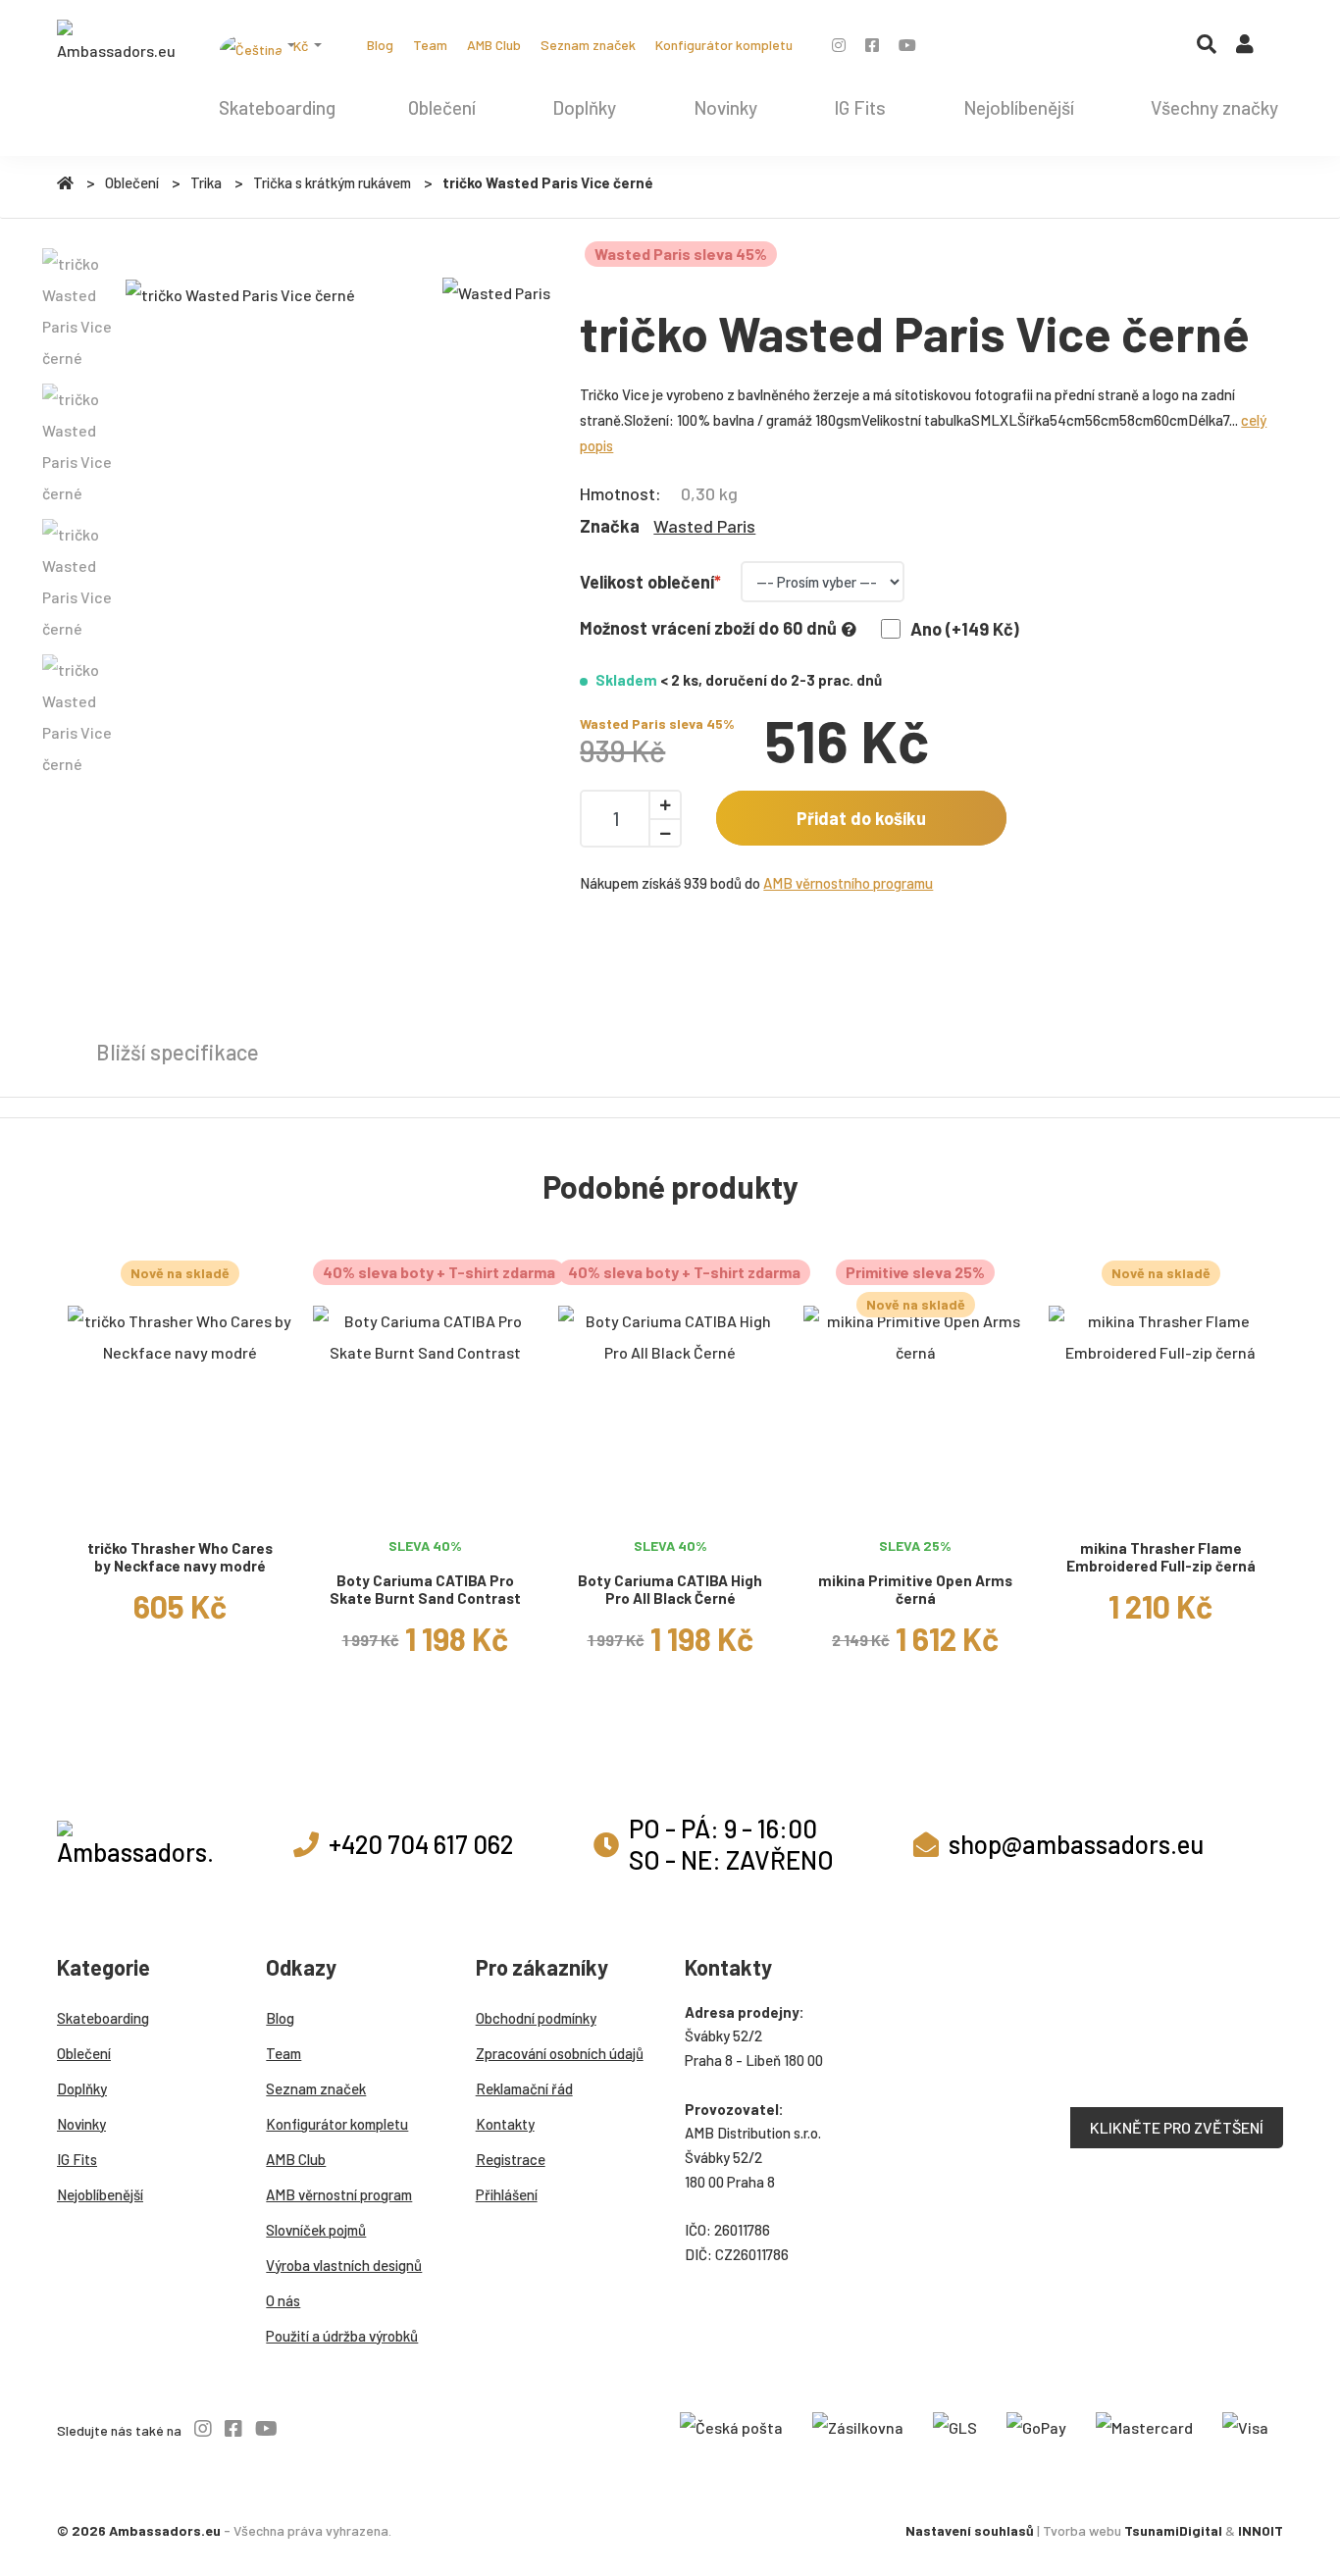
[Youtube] (907, 45)
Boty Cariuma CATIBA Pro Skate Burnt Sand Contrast (425, 1590)
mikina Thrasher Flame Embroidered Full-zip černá (1161, 1557)
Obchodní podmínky (536, 2018)
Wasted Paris (704, 526)
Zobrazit (180, 1504)
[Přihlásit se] (1245, 48)
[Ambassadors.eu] (116, 43)
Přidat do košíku (861, 818)
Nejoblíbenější (1019, 107)
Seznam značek (588, 45)
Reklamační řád (524, 2088)
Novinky (725, 107)
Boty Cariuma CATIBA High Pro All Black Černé (670, 1590)
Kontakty (505, 2124)
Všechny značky (1214, 107)
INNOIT (1261, 2530)
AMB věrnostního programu (848, 883)
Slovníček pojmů (316, 2230)
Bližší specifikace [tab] (178, 1052)
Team (430, 45)
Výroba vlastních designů (344, 2265)
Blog (380, 45)
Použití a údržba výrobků (342, 2336)
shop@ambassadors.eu (1076, 1844)
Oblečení (442, 107)
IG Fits (860, 107)
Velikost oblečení (647, 582)
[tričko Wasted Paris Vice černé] (240, 294)
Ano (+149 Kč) (965, 629)
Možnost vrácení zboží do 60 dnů (708, 628)
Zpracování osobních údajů (560, 2053)
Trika (206, 182)
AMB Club (494, 45)
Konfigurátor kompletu (724, 45)
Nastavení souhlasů (970, 2530)
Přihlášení (507, 2194)
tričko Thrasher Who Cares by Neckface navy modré (180, 1557)
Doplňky (584, 107)
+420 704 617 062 (421, 1844)
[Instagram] (839, 45)
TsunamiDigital (1173, 2530)
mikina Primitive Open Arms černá (915, 1590)
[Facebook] (872, 45)
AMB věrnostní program (339, 2194)
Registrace (511, 2159)
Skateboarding (277, 107)
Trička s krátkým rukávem (332, 182)
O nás (283, 2300)
